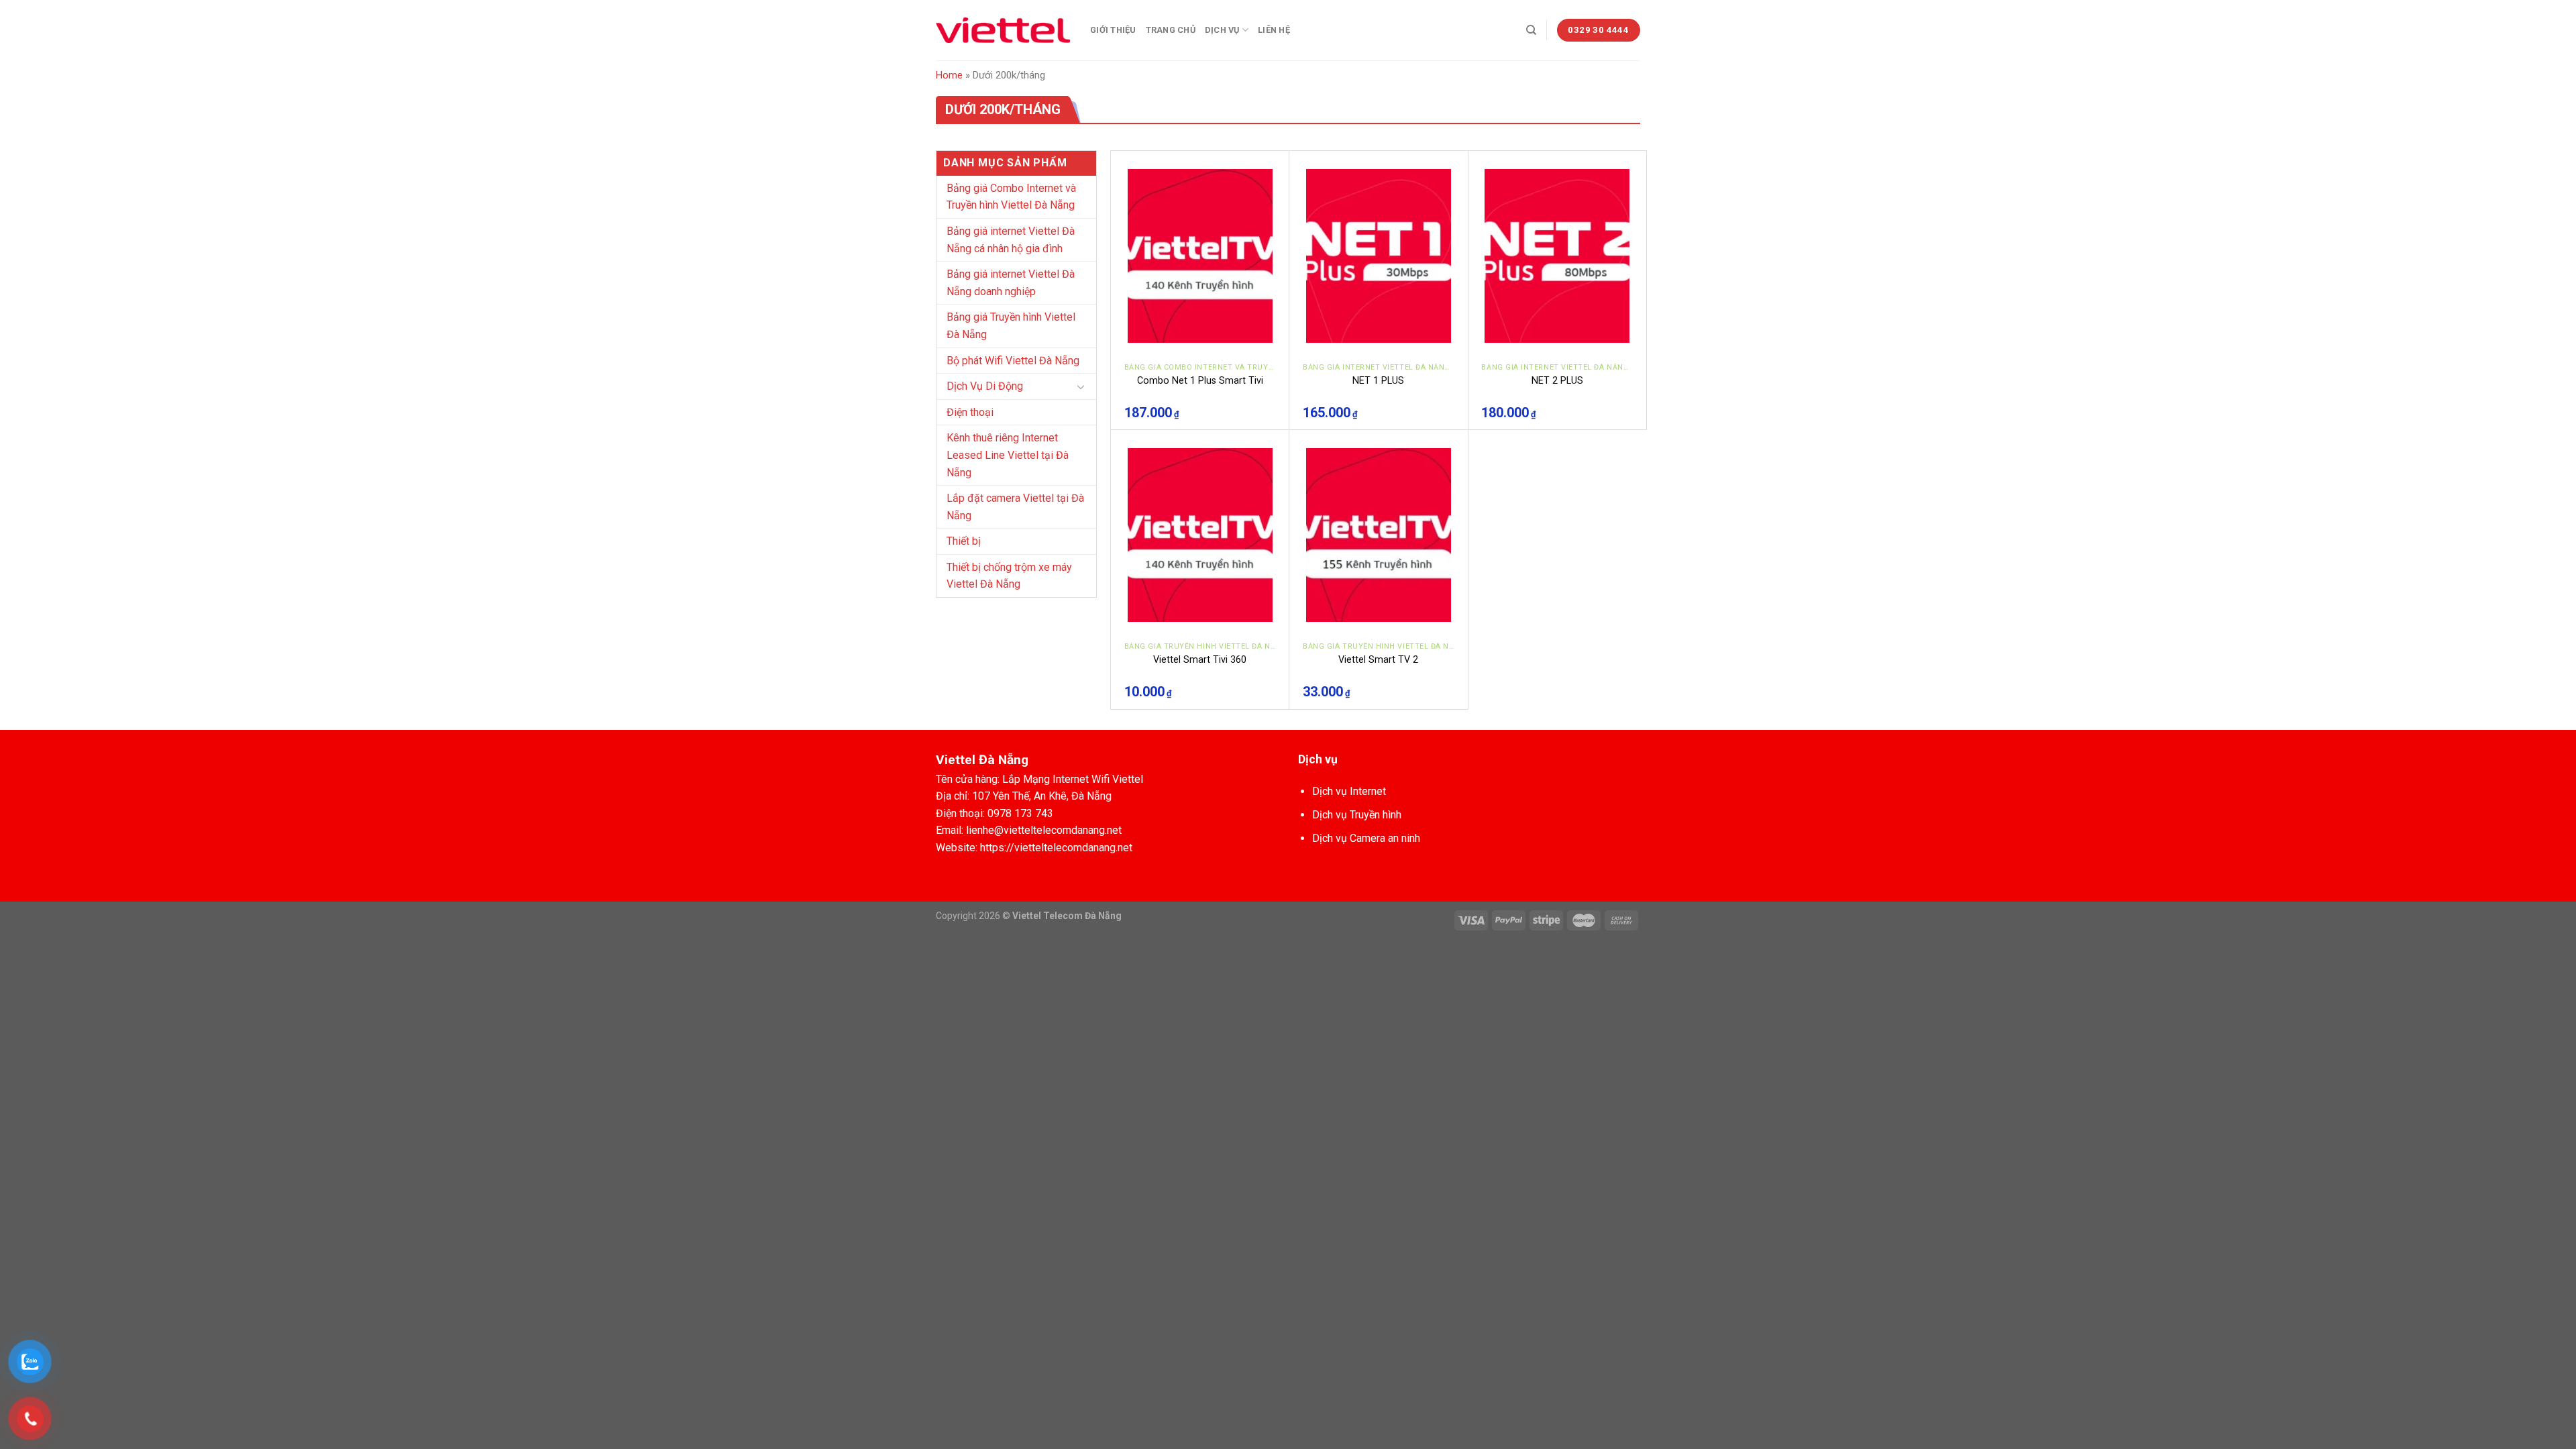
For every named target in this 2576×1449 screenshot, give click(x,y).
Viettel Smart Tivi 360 (1200, 660)
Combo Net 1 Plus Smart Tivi (1200, 381)
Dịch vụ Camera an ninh (1366, 838)
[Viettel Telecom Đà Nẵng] (1003, 30)
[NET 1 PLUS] (1379, 256)
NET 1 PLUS (1378, 381)
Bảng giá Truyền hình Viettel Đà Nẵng (1011, 326)
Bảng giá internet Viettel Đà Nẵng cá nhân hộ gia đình (1011, 240)
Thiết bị (964, 541)
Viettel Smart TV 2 (1378, 660)
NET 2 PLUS (1557, 381)
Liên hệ (1274, 30)
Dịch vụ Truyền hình (1357, 815)
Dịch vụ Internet (1349, 791)
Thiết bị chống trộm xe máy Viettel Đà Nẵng (1009, 576)
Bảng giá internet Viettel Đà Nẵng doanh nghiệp (1011, 283)
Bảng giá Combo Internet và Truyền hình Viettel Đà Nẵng (1011, 197)
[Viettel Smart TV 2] (1379, 535)
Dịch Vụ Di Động (985, 386)
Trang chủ (1171, 30)
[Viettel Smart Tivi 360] (1200, 535)
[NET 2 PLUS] (1557, 256)
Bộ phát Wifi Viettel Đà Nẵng (1013, 361)
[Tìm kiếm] (1531, 30)
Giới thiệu (1113, 30)
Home (949, 75)
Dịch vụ (1222, 30)
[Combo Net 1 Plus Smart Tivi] (1200, 256)
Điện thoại (970, 412)
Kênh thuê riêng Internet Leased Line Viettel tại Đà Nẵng (1008, 455)
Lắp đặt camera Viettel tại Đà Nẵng (1015, 507)
